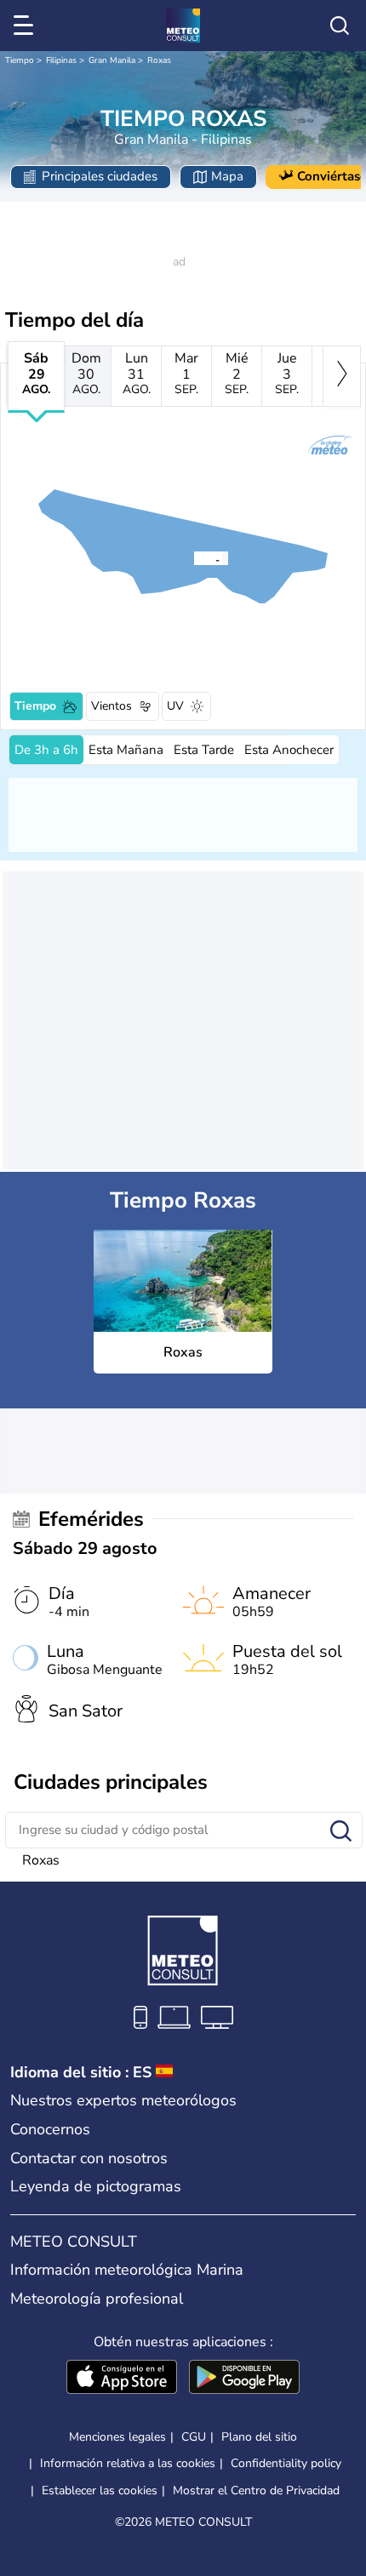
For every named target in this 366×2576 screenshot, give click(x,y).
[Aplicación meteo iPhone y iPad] (122, 2379)
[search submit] (341, 1832)
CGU (194, 2437)
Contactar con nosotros (89, 2158)
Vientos (112, 706)
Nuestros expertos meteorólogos (123, 2100)
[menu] (26, 26)
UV (175, 706)
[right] (342, 376)
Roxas (159, 60)
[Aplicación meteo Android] (244, 2379)
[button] (198, 558)
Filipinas (61, 60)
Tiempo (20, 60)
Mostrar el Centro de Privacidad (256, 2491)
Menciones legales (117, 2437)
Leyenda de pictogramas (96, 2186)
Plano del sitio (259, 2437)
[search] (340, 26)
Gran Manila (112, 60)
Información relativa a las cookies (128, 2463)
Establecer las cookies (100, 2491)
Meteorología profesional (97, 2299)
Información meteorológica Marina (127, 2270)
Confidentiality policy (286, 2463)
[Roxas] (193, 558)
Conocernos (50, 2129)
